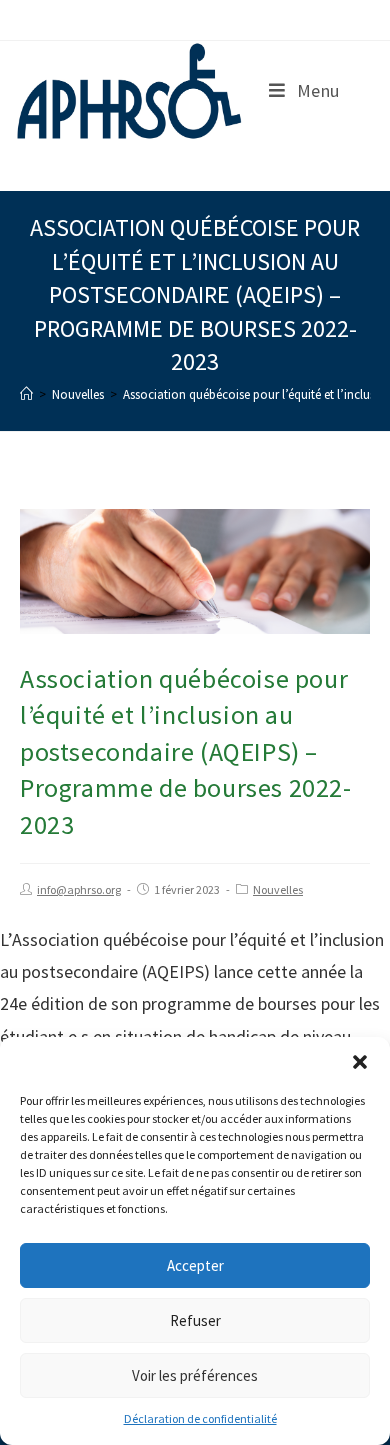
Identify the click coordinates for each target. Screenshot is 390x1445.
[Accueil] (26, 394)
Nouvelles (278, 889)
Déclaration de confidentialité (200, 1418)
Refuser (195, 1320)
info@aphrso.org (79, 889)
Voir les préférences (195, 1375)
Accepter (195, 1265)
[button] (360, 1062)
